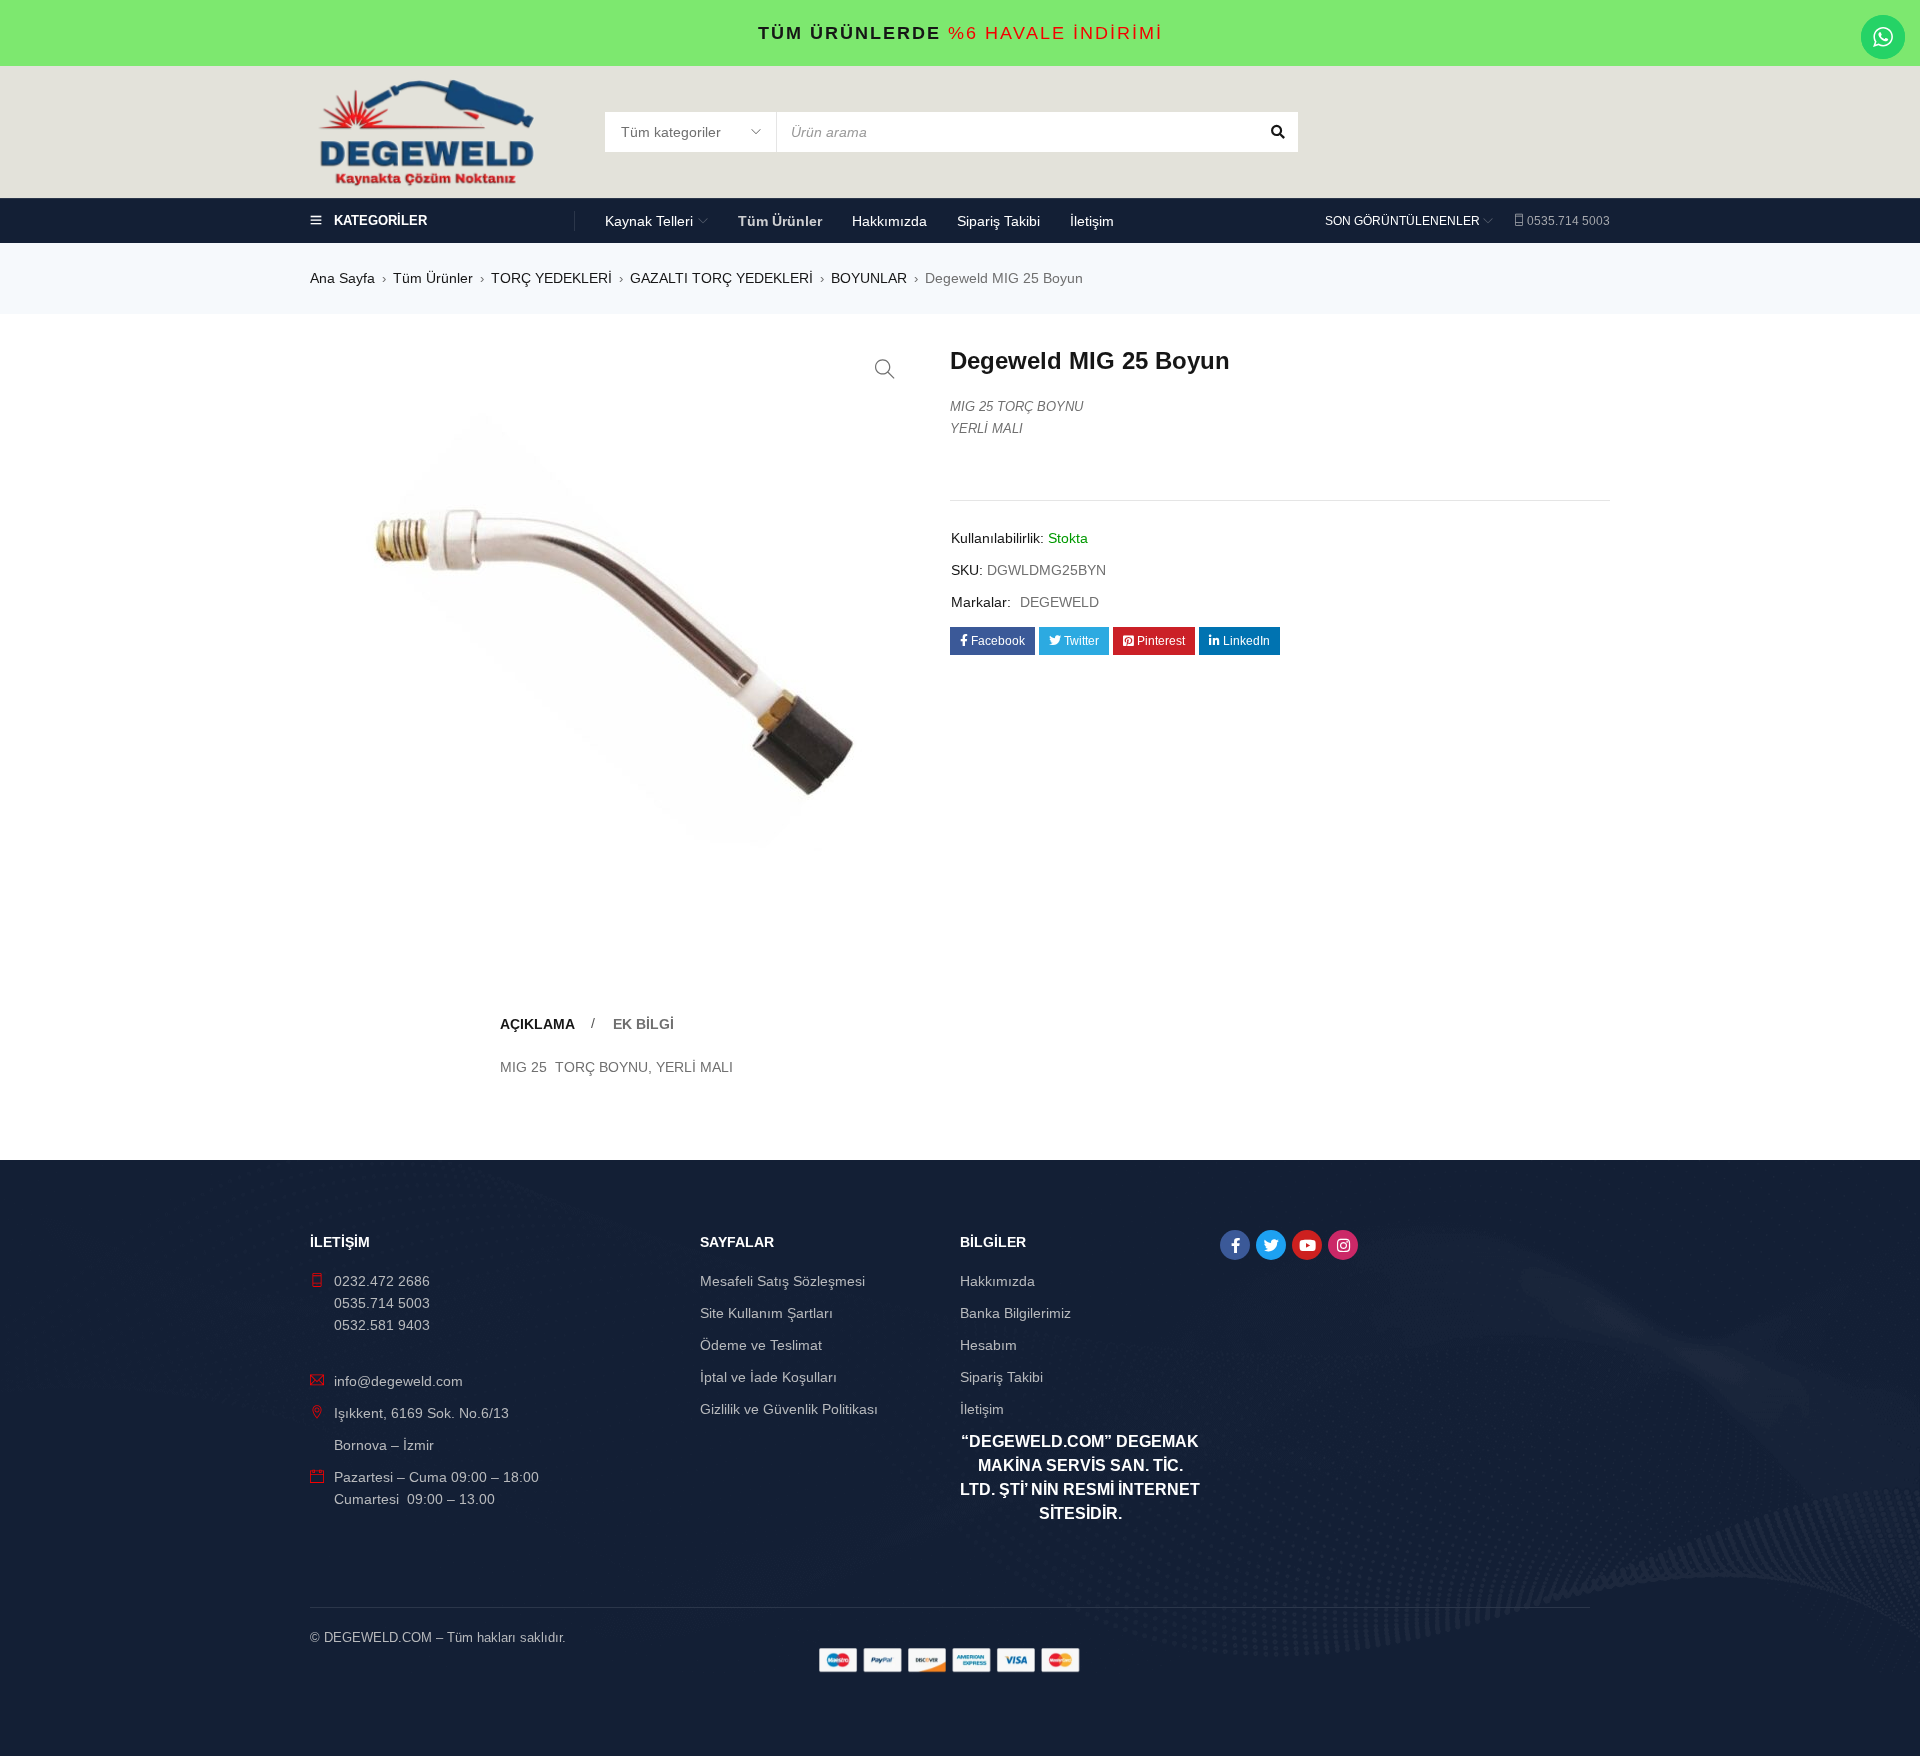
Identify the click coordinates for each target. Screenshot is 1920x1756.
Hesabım (988, 1345)
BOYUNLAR (869, 278)
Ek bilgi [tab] (643, 1024)
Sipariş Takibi (1001, 1377)
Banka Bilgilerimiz (1015, 1313)
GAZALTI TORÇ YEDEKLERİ (721, 278)
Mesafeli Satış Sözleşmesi (782, 1281)
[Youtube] (1307, 1245)
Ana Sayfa (342, 278)
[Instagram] (1343, 1245)
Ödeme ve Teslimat (761, 1345)
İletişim (982, 1409)
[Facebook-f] (1235, 1245)
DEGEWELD (1059, 602)
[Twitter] (1271, 1245)
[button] (885, 369)
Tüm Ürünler (433, 278)
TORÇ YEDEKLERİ (551, 278)
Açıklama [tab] (537, 1024)
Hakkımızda (997, 1281)
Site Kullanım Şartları (766, 1313)
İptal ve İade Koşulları (768, 1377)
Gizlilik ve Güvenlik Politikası (789, 1409)
